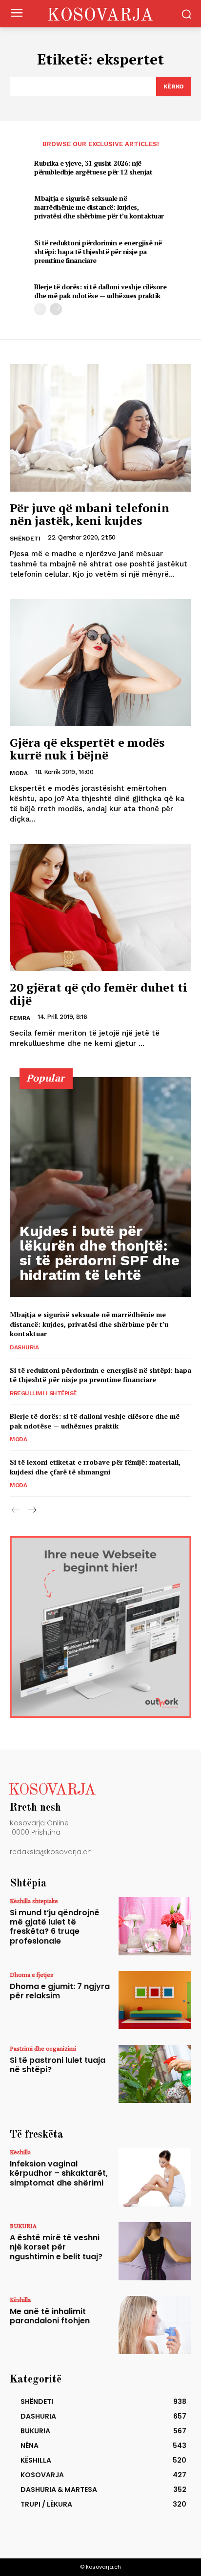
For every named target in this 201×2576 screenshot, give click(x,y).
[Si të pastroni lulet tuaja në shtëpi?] (155, 2074)
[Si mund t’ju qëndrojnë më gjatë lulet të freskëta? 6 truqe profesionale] (155, 1926)
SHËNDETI (25, 539)
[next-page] (56, 309)
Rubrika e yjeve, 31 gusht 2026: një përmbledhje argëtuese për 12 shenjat (93, 167)
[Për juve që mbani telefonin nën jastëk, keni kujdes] (100, 428)
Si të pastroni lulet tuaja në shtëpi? (58, 2065)
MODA (19, 773)
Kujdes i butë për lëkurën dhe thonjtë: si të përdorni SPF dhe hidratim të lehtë (100, 1253)
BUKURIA (23, 2226)
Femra (20, 1018)
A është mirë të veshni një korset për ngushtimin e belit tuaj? (56, 2247)
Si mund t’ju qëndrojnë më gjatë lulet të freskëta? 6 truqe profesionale (55, 1927)
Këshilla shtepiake (34, 1901)
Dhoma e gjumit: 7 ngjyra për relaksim (60, 1991)
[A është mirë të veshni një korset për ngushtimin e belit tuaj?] (155, 2251)
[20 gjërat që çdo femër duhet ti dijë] (100, 908)
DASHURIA (24, 1347)
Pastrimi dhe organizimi (43, 2048)
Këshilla (20, 2152)
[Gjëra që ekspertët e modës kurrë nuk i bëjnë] (100, 663)
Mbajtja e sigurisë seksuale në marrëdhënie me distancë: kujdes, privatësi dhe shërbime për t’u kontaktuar (99, 207)
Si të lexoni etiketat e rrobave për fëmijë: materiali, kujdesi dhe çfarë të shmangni (95, 1467)
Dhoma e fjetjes (31, 1974)
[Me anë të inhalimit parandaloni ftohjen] (155, 2325)
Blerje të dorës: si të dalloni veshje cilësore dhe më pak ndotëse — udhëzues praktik (100, 291)
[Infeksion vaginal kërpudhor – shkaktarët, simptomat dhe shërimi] (155, 2177)
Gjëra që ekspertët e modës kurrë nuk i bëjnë (87, 749)
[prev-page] (40, 309)
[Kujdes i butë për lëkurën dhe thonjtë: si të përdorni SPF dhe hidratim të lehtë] (100, 1187)
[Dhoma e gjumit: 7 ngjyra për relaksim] (155, 2000)
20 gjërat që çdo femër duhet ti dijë (99, 994)
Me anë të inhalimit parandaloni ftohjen (50, 2316)
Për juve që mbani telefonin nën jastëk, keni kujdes (90, 514)
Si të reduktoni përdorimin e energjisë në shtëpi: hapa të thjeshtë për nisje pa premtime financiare (98, 251)
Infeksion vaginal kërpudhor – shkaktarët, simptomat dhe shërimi (59, 2173)
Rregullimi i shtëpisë (43, 1393)
